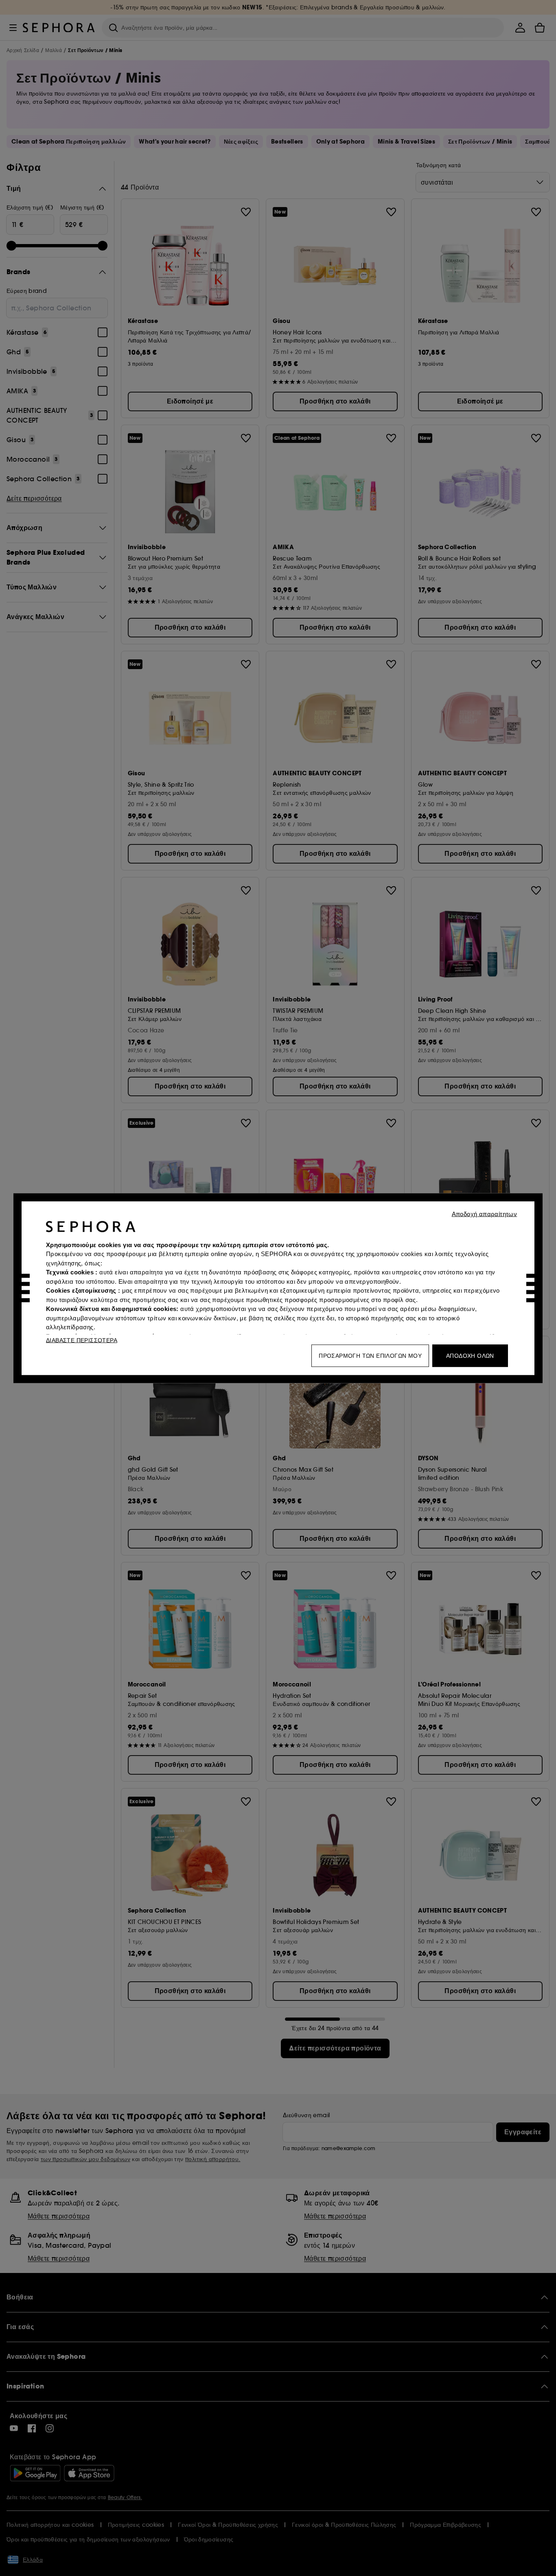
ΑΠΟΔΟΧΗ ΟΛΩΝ (470, 1355)
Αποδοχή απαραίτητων (485, 1214)
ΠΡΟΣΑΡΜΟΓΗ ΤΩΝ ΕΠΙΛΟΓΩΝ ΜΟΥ (370, 1355)
